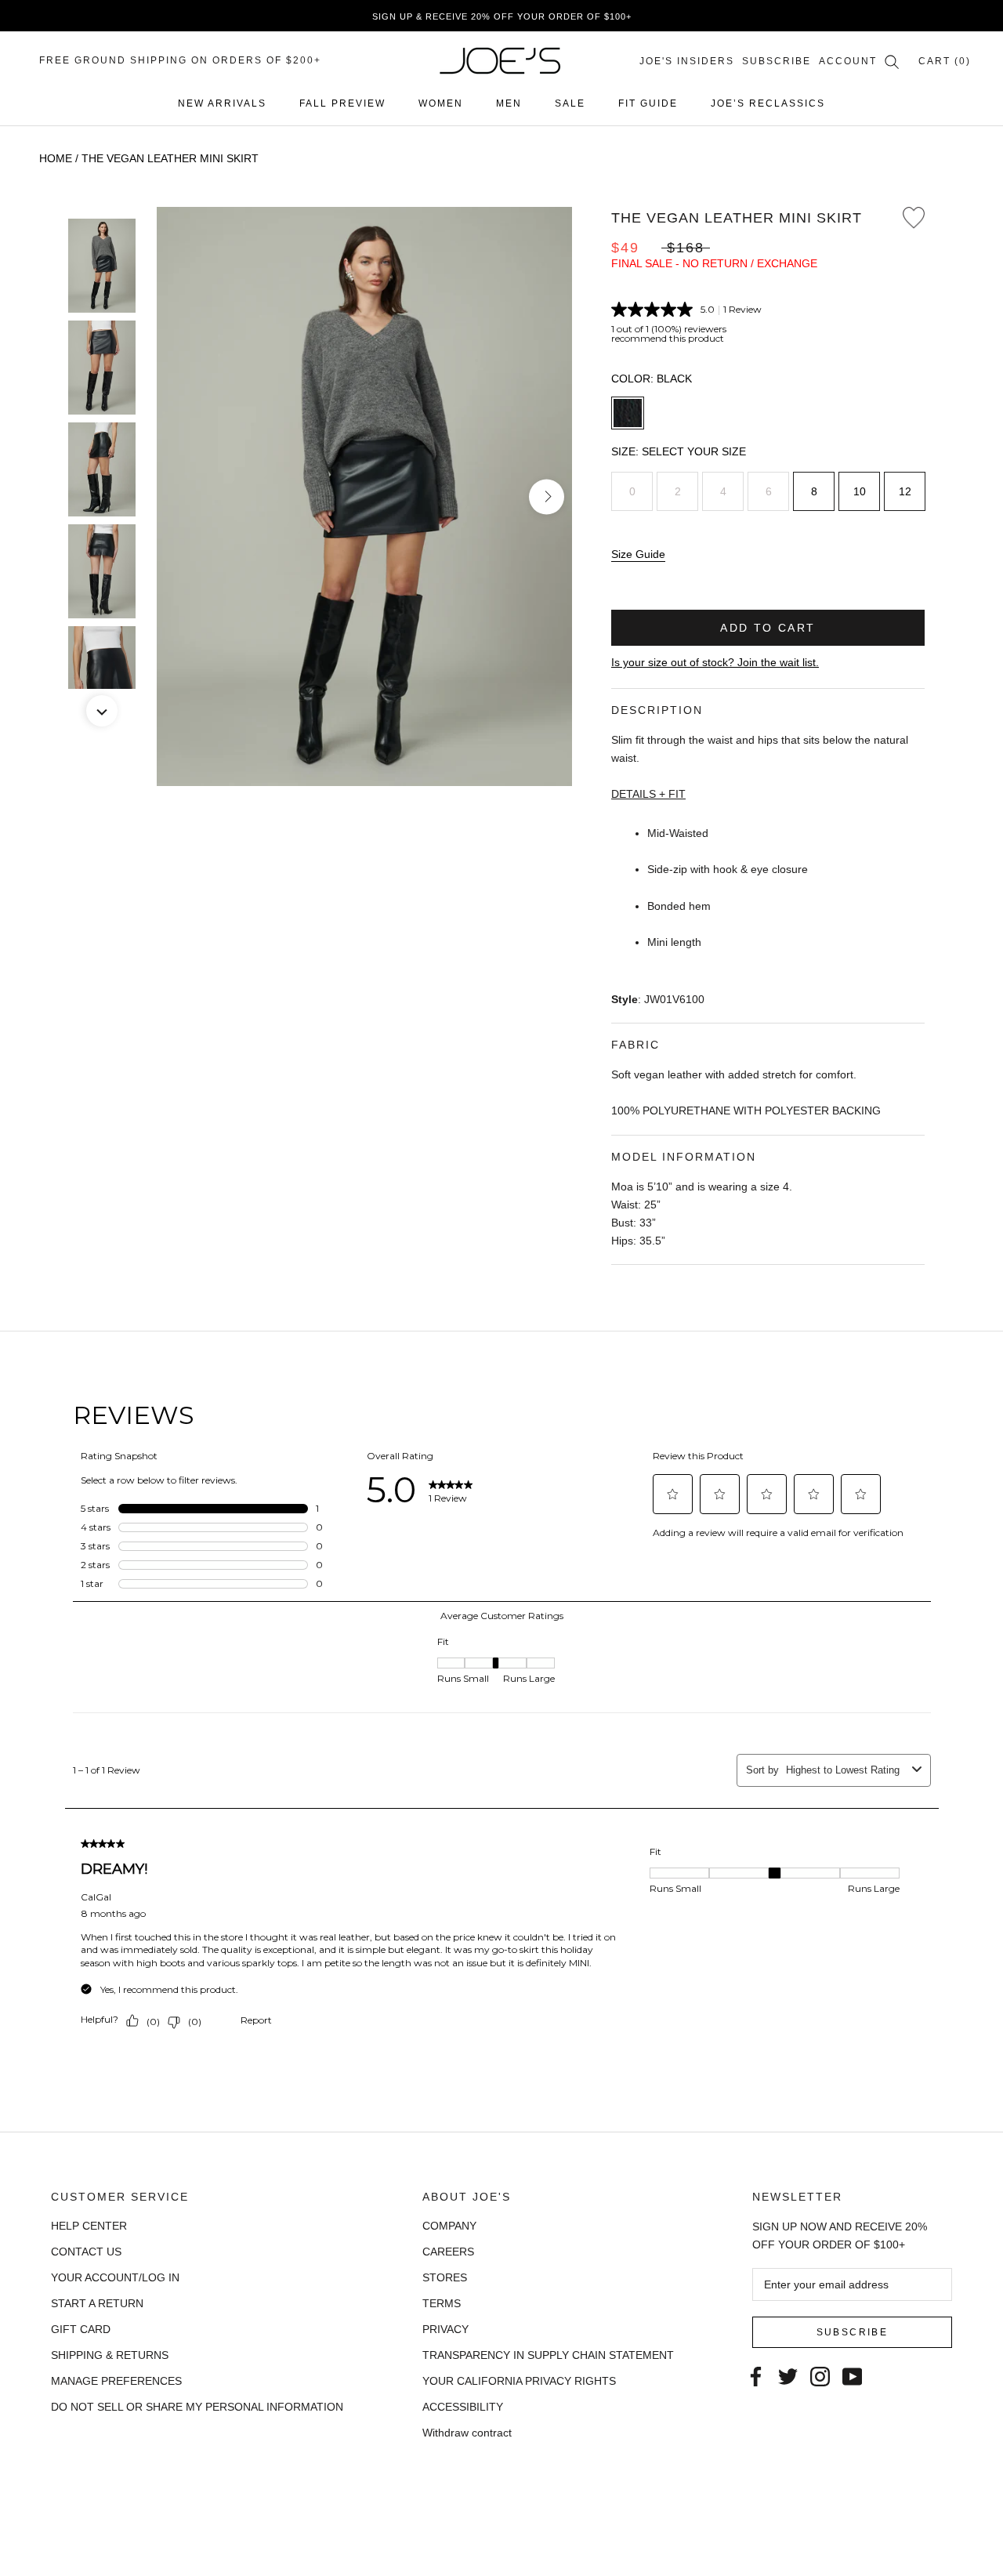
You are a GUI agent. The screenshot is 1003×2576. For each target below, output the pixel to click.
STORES (445, 2277)
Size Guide (638, 554)
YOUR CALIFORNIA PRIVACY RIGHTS (519, 2381)
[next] (547, 496)
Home (56, 158)
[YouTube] (852, 2375)
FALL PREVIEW (342, 103)
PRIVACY (445, 2329)
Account (848, 61)
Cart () (945, 61)
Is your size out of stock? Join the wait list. (715, 662)
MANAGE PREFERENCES (116, 2381)
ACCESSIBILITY (463, 2407)
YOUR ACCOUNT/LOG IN (115, 2277)
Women (441, 103)
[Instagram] (820, 2375)
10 (860, 491)
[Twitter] (788, 2375)
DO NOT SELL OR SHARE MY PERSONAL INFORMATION (197, 2407)
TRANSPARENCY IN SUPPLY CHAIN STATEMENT (548, 2355)
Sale (570, 103)
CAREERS (448, 2252)
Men (509, 103)
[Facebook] (756, 2375)
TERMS (442, 2303)
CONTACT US (86, 2252)
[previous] (182, 496)
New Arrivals (222, 103)
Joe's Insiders (687, 61)
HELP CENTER (89, 2226)
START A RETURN (97, 2303)
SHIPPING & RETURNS (110, 2355)
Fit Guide (648, 103)
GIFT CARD (81, 2329)
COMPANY (449, 2226)
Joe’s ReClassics (768, 103)
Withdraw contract (467, 2433)
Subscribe (777, 61)
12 (905, 491)
